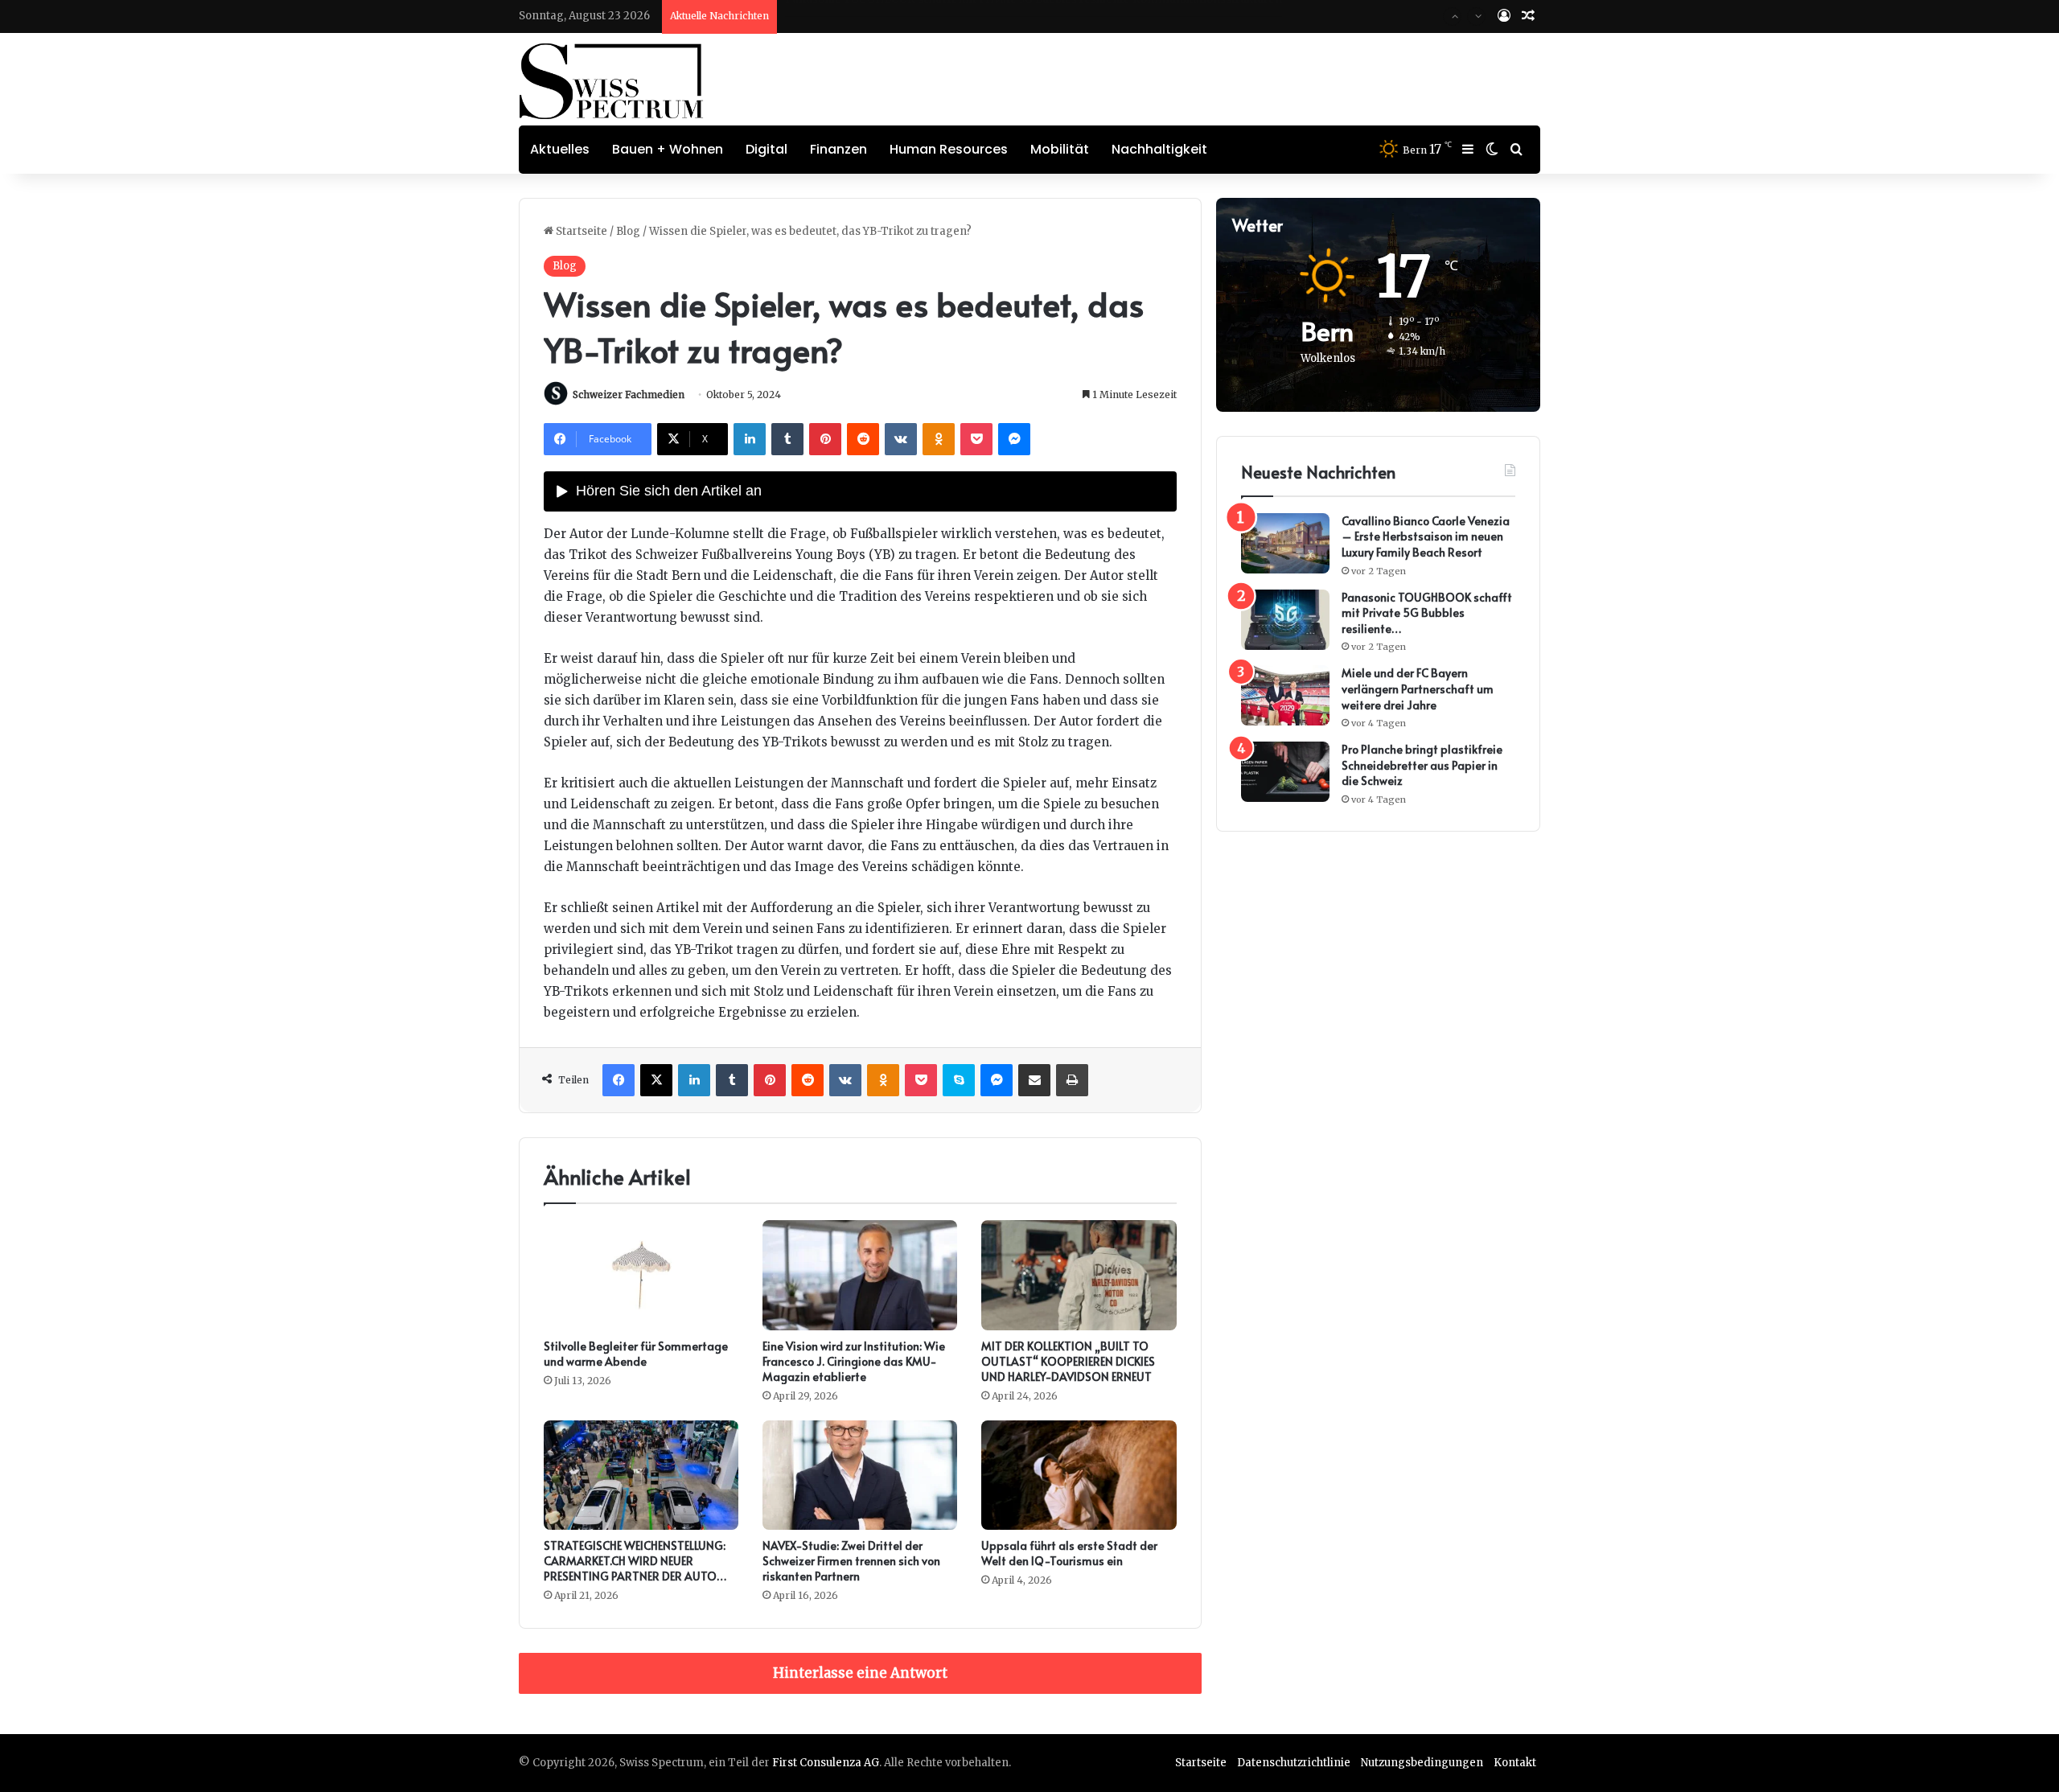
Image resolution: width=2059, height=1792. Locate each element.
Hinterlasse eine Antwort (860, 1673)
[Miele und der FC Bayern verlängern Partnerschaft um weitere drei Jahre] (1285, 695)
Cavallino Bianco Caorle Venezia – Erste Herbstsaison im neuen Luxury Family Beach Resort (1426, 536)
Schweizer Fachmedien (629, 395)
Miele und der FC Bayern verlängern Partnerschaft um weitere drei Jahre (979, 16)
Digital (766, 149)
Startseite (580, 231)
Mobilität (1060, 149)
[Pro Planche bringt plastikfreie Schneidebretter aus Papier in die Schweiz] (1285, 772)
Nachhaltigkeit (1159, 149)
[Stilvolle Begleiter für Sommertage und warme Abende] (641, 1275)
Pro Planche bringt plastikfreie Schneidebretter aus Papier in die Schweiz (1422, 765)
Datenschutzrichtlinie (1294, 1763)
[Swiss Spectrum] (612, 81)
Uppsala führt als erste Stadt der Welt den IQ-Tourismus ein (1069, 1553)
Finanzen (838, 149)
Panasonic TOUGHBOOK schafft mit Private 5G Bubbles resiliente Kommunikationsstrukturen (1427, 613)
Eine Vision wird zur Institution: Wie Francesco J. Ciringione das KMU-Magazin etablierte (854, 1361)
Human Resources (949, 149)
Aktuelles (560, 149)
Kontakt (1515, 1763)
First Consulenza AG (826, 1763)
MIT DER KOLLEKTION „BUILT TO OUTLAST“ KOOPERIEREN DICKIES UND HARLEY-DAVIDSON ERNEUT (1068, 1361)
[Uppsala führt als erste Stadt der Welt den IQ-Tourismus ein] (1079, 1476)
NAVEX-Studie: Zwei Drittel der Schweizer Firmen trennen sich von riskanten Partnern (851, 1561)
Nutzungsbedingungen (1422, 1763)
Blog (628, 231)
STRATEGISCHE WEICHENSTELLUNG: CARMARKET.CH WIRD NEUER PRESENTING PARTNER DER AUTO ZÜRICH (635, 1568)
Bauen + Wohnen (668, 149)
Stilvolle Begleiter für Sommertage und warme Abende (636, 1354)
